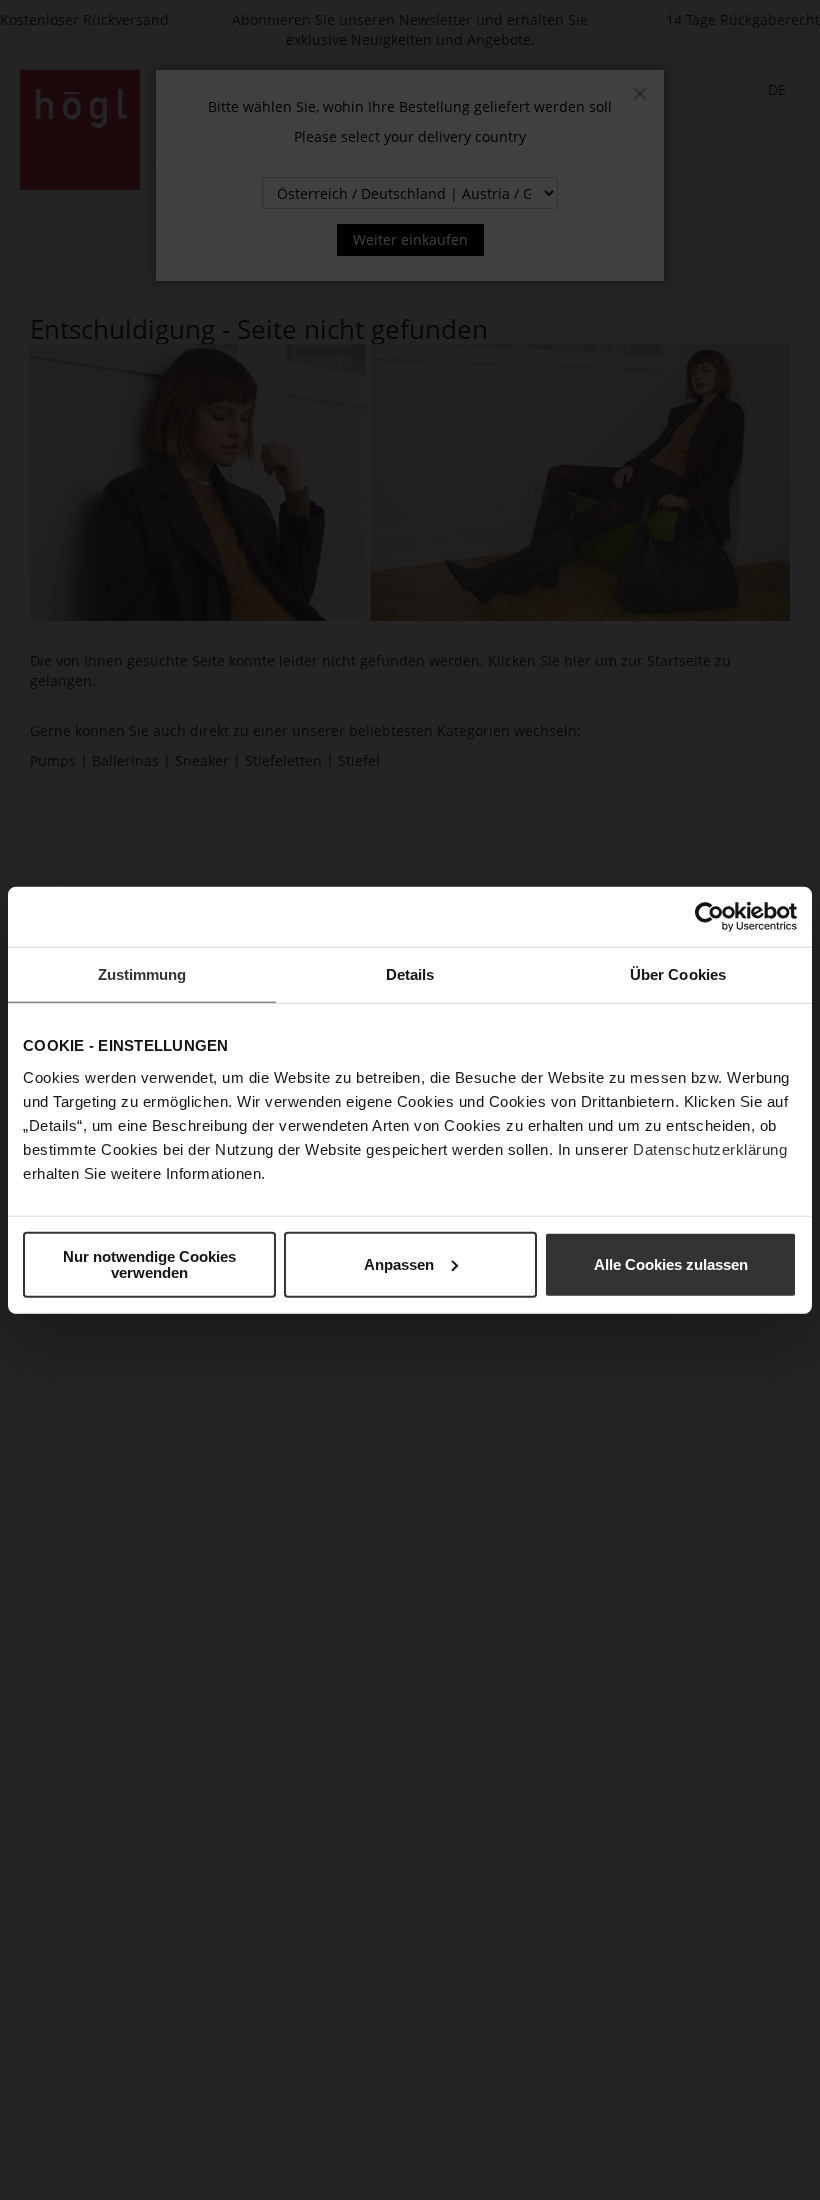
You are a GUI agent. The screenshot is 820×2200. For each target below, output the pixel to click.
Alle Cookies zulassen (671, 1263)
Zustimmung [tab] (142, 974)
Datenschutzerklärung (710, 1148)
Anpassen (399, 1263)
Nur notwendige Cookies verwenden (149, 1263)
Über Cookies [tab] (678, 974)
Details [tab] (410, 974)
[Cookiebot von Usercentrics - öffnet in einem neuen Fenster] (709, 917)
